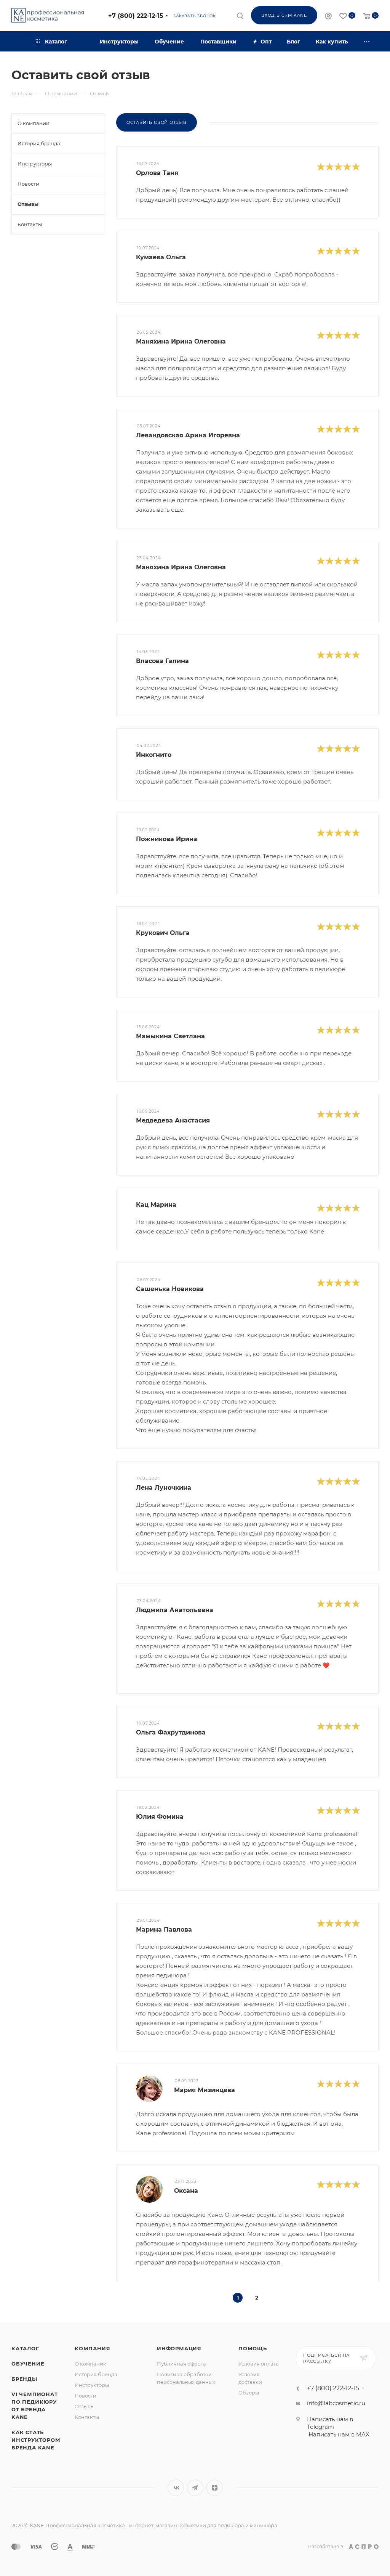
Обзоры (249, 2393)
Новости (86, 2396)
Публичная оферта (181, 2364)
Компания (92, 2348)
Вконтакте (176, 2488)
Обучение (28, 2364)
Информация (179, 2348)
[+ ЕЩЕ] (367, 41)
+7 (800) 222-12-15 (136, 16)
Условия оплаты (259, 2364)
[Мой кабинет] (328, 17)
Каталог (25, 2348)
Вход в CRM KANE (284, 15)
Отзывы (85, 2406)
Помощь (253, 2348)
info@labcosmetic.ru (336, 2403)
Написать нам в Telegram (330, 2423)
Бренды (24, 2379)
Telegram (195, 2488)
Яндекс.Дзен (215, 2488)
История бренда (96, 2374)
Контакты (87, 2417)
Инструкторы (92, 2385)
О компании (91, 2364)
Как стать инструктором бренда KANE (36, 2440)
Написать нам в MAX (339, 2434)
